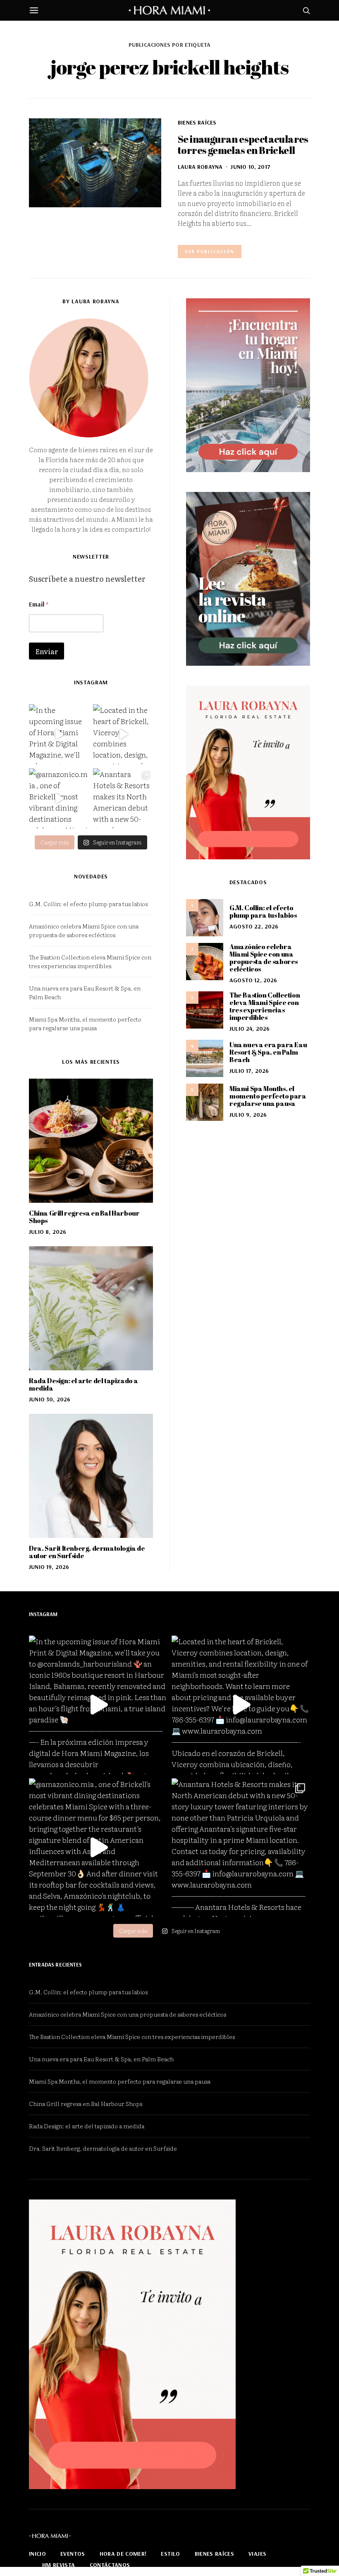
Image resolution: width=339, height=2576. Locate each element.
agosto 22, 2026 (254, 926)
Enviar (47, 651)
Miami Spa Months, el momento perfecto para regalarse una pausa (85, 1023)
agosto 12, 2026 (253, 980)
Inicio (37, 2554)
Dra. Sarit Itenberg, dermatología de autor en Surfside (87, 1552)
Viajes (257, 2554)
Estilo (170, 2554)
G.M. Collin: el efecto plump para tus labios (88, 904)
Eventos (73, 2554)
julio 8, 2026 (48, 1232)
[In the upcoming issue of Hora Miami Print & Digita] (59, 734)
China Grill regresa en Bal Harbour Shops (84, 1217)
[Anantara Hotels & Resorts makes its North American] (123, 798)
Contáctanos (110, 2565)
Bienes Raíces (197, 122)
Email (39, 604)
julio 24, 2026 (249, 1029)
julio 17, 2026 (249, 1071)
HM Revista (59, 2565)
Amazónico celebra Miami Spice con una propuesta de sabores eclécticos (84, 930)
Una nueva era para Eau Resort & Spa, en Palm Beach (268, 1052)
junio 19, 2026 (49, 1567)
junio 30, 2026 (50, 1399)
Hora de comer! (123, 2554)
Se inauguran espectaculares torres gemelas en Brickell (243, 145)
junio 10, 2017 (250, 167)
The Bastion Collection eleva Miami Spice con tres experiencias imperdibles (90, 961)
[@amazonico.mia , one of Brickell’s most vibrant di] (59, 798)
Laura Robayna (200, 167)
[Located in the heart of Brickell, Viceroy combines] (123, 734)
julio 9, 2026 (248, 1115)
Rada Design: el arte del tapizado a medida (84, 1384)
